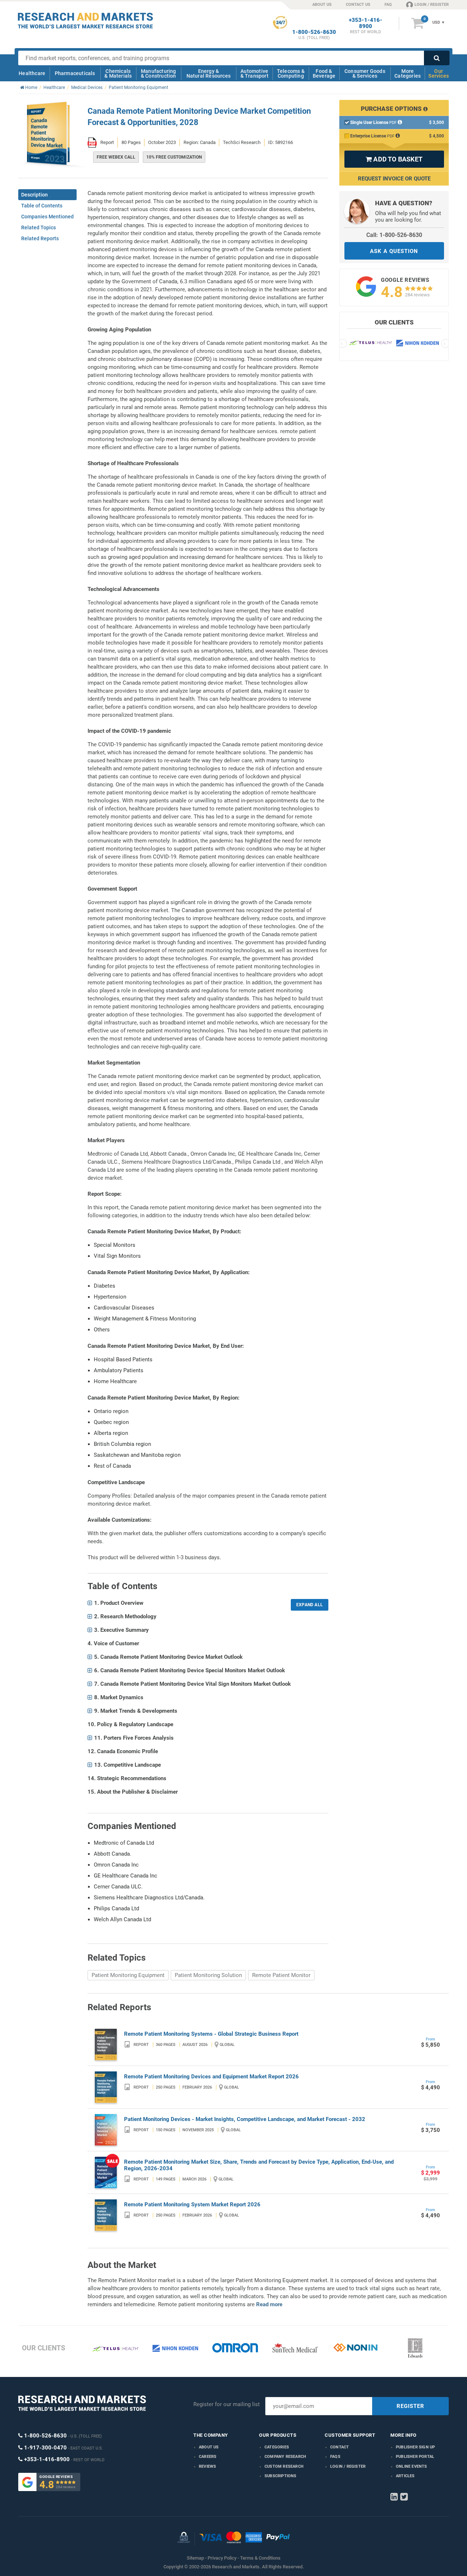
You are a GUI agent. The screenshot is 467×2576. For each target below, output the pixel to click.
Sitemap (195, 2558)
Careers (208, 2457)
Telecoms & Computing (291, 73)
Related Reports (40, 238)
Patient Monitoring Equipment (128, 1975)
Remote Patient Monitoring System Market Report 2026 (192, 2205)
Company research (285, 2457)
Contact (339, 2447)
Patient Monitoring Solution (208, 1975)
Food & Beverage (324, 73)
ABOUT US (322, 5)
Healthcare (32, 73)
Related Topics (38, 227)
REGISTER (410, 2406)
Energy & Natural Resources (209, 73)
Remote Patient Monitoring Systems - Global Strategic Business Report (211, 2034)
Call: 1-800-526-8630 (394, 235)
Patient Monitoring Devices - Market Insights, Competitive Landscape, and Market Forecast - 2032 (245, 2119)
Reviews (207, 2466)
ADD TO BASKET (394, 159)
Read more (269, 2304)
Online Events (412, 2466)
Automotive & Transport (254, 73)
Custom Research (284, 2466)
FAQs (335, 2457)
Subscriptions (281, 2476)
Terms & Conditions (260, 2558)
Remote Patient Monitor (281, 1975)
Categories (277, 2447)
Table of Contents (42, 206)
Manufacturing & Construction (159, 73)
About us (209, 2447)
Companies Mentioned (47, 217)
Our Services (439, 73)
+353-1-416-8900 (366, 23)
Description (34, 195)
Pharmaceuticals (75, 73)
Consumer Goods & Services (365, 73)
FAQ (388, 5)
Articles (405, 2476)
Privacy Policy (222, 2558)
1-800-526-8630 (314, 32)
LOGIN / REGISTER (432, 5)
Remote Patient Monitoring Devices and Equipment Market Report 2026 (211, 2077)
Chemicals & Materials (118, 73)
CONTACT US (358, 5)
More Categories (408, 73)
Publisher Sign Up (415, 2447)
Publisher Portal (415, 2457)
